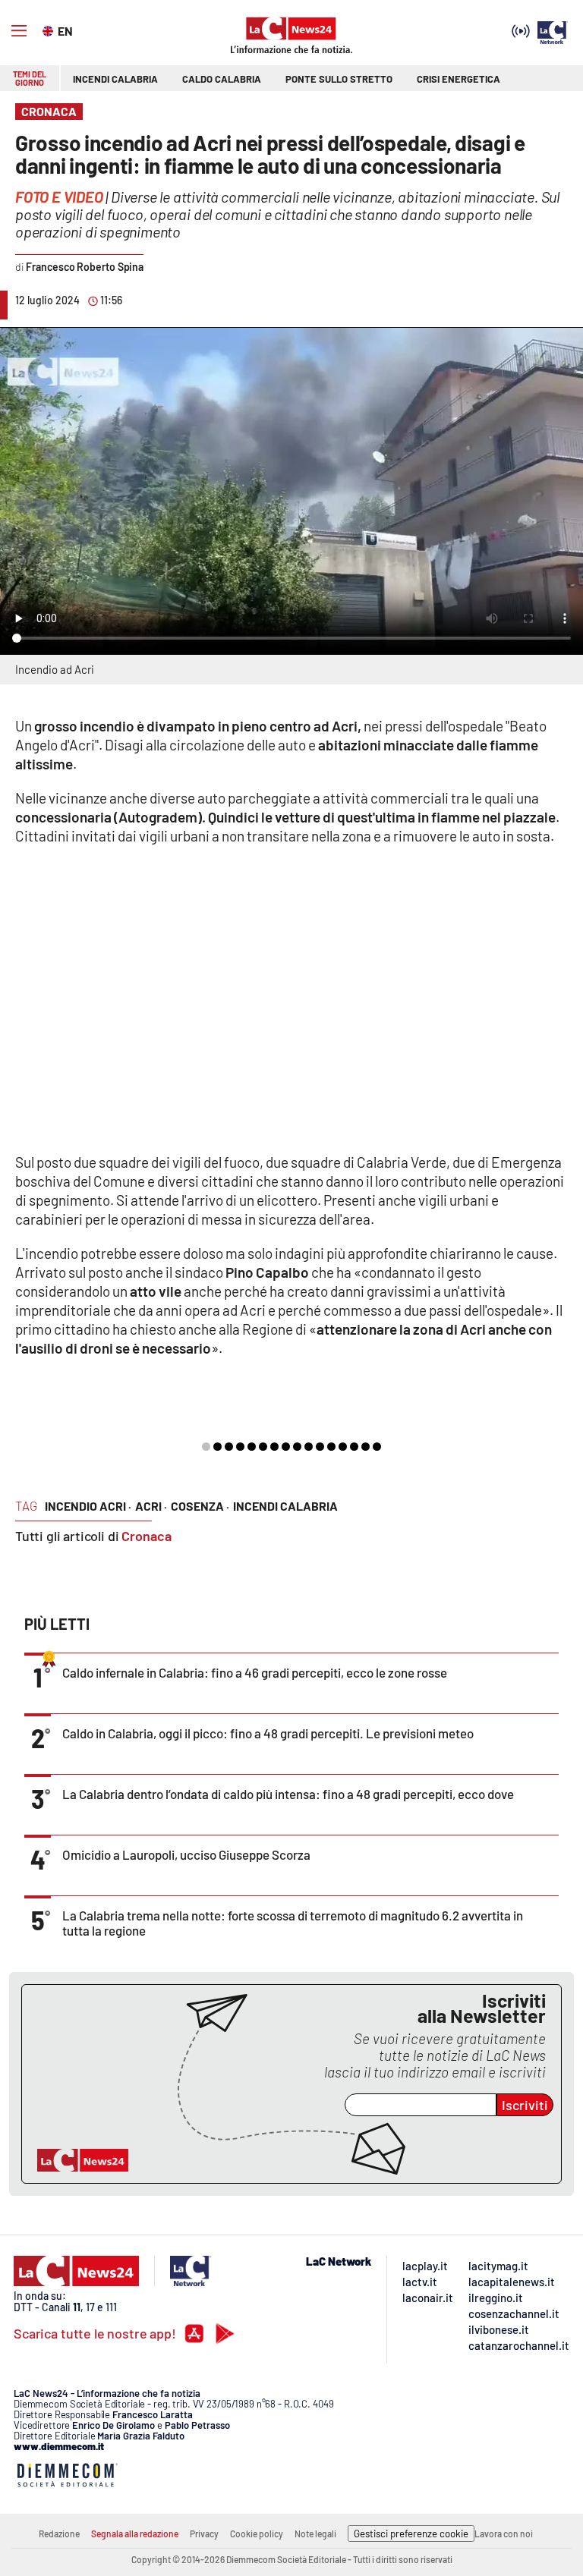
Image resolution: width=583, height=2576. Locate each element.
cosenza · (200, 1506)
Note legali (315, 2534)
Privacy (204, 2534)
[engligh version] (50, 30)
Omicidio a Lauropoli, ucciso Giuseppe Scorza (186, 1854)
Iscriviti (525, 2105)
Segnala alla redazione (135, 2534)
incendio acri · (88, 1506)
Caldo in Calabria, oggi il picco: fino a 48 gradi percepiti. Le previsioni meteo (268, 1733)
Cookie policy (257, 2534)
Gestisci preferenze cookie (411, 2534)
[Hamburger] (19, 31)
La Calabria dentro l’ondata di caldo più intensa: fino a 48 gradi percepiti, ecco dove (288, 1794)
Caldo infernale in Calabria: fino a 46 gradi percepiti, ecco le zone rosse (255, 1672)
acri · (151, 1506)
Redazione (59, 2534)
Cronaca (147, 1536)
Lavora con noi (504, 2534)
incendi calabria (285, 1506)
